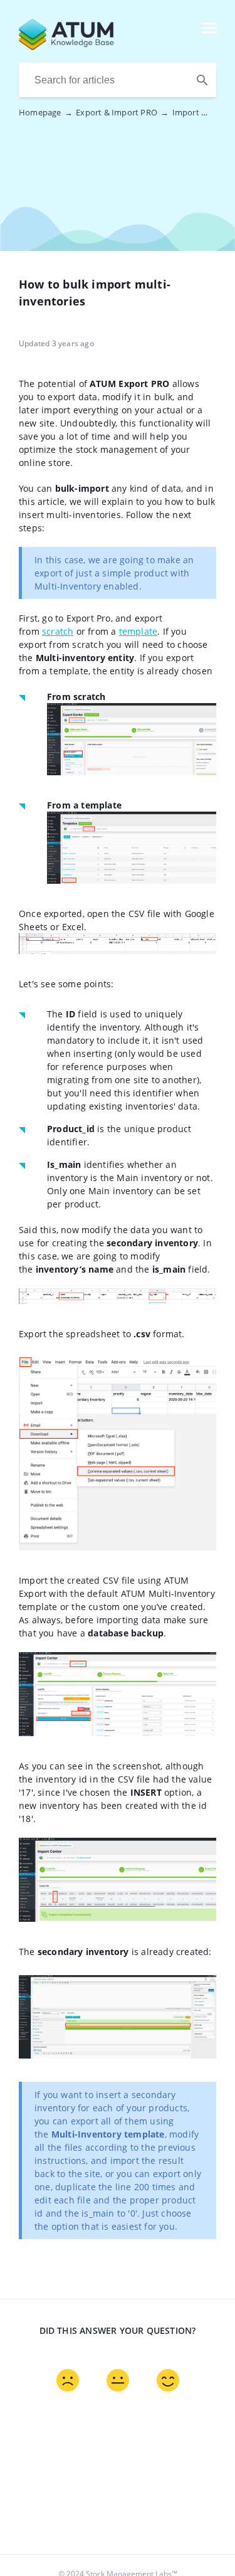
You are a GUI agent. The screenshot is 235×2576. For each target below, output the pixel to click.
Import (192, 112)
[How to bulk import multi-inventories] (97, 46)
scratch (58, 631)
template (138, 631)
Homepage (46, 112)
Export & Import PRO (122, 112)
